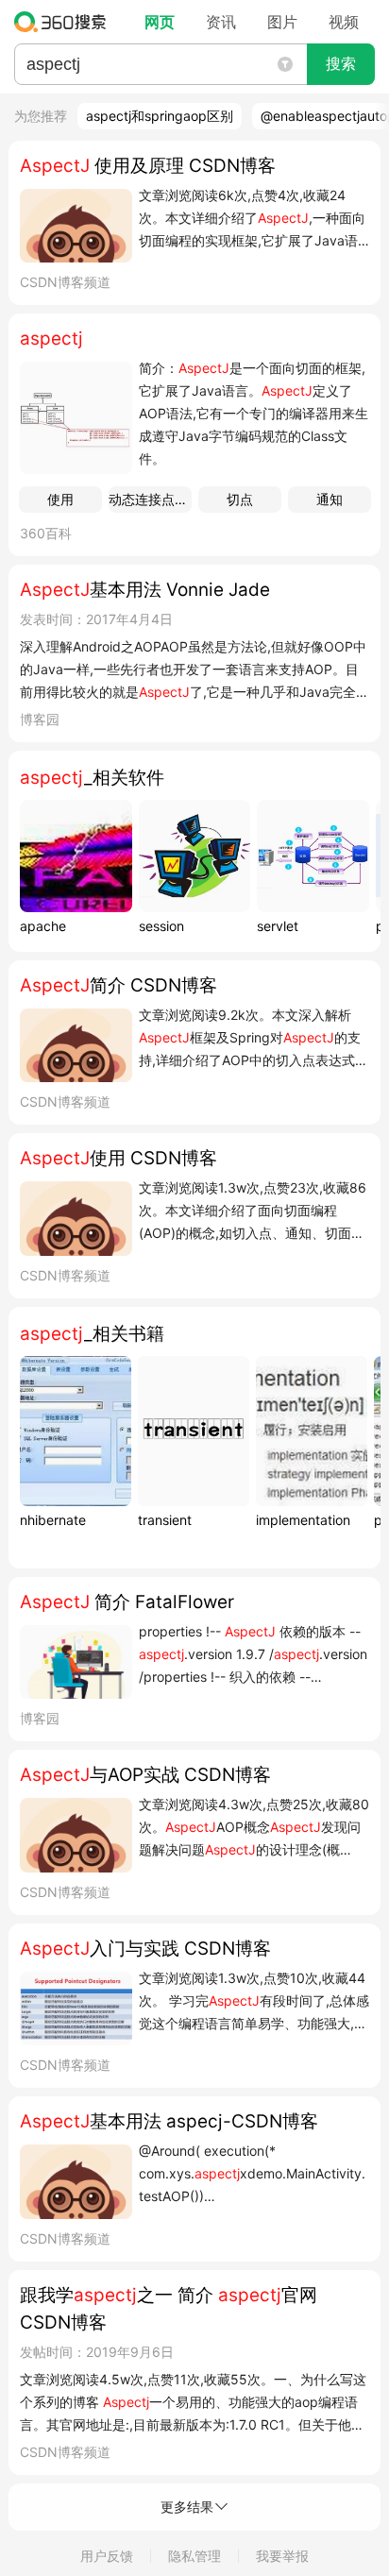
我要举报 (282, 2556)
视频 (344, 22)
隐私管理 (194, 2556)
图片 (282, 22)
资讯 (221, 22)
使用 (60, 499)
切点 (240, 499)
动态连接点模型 (150, 499)
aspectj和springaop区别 (160, 116)
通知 (330, 499)
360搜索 (65, 22)
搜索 (341, 64)
